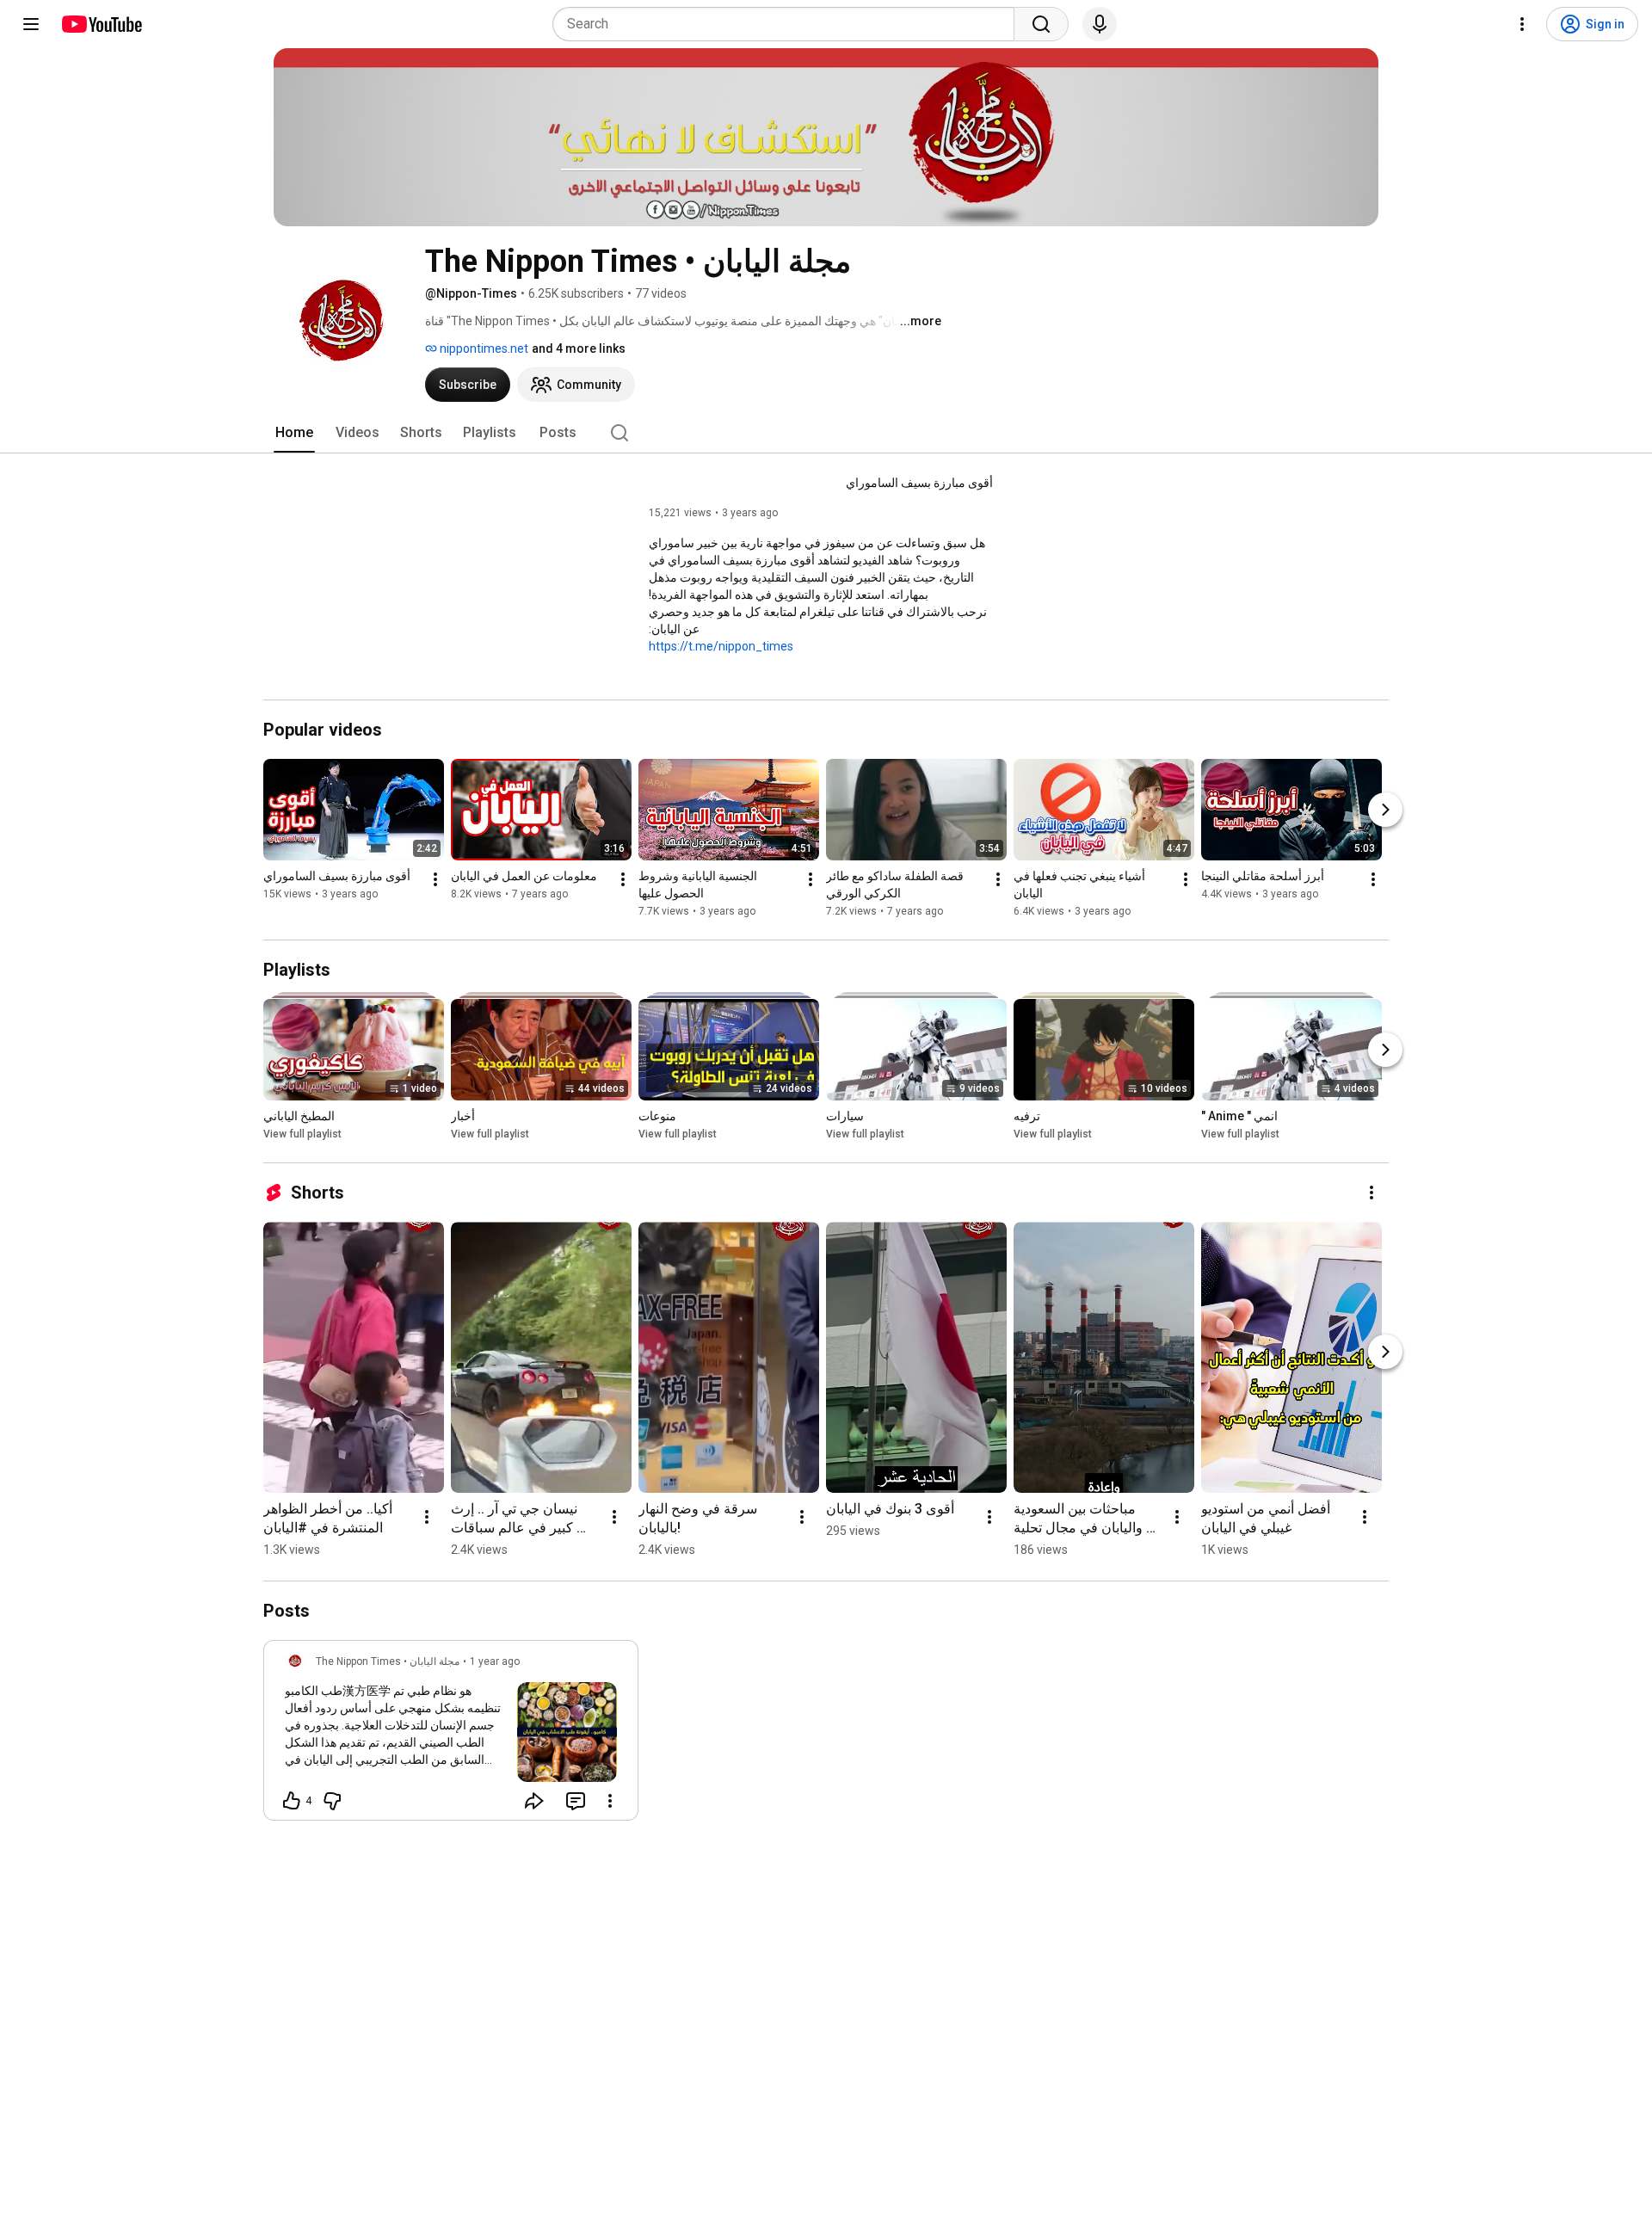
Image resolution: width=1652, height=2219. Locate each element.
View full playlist (302, 1134)
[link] (451, 1735)
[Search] (1041, 24)
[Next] (1385, 810)
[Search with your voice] (1100, 24)
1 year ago (495, 1661)
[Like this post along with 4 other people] (292, 1801)
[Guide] (31, 24)
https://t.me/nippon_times (721, 646)
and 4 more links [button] (579, 348)
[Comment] (576, 1801)
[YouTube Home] (101, 24)
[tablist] (826, 433)
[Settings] (1522, 24)
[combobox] (789, 24)
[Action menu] (610, 1801)
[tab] (294, 433)
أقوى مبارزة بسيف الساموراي (919, 483)
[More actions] (435, 879)
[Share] (534, 1801)
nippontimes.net (483, 348)
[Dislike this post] (332, 1801)
